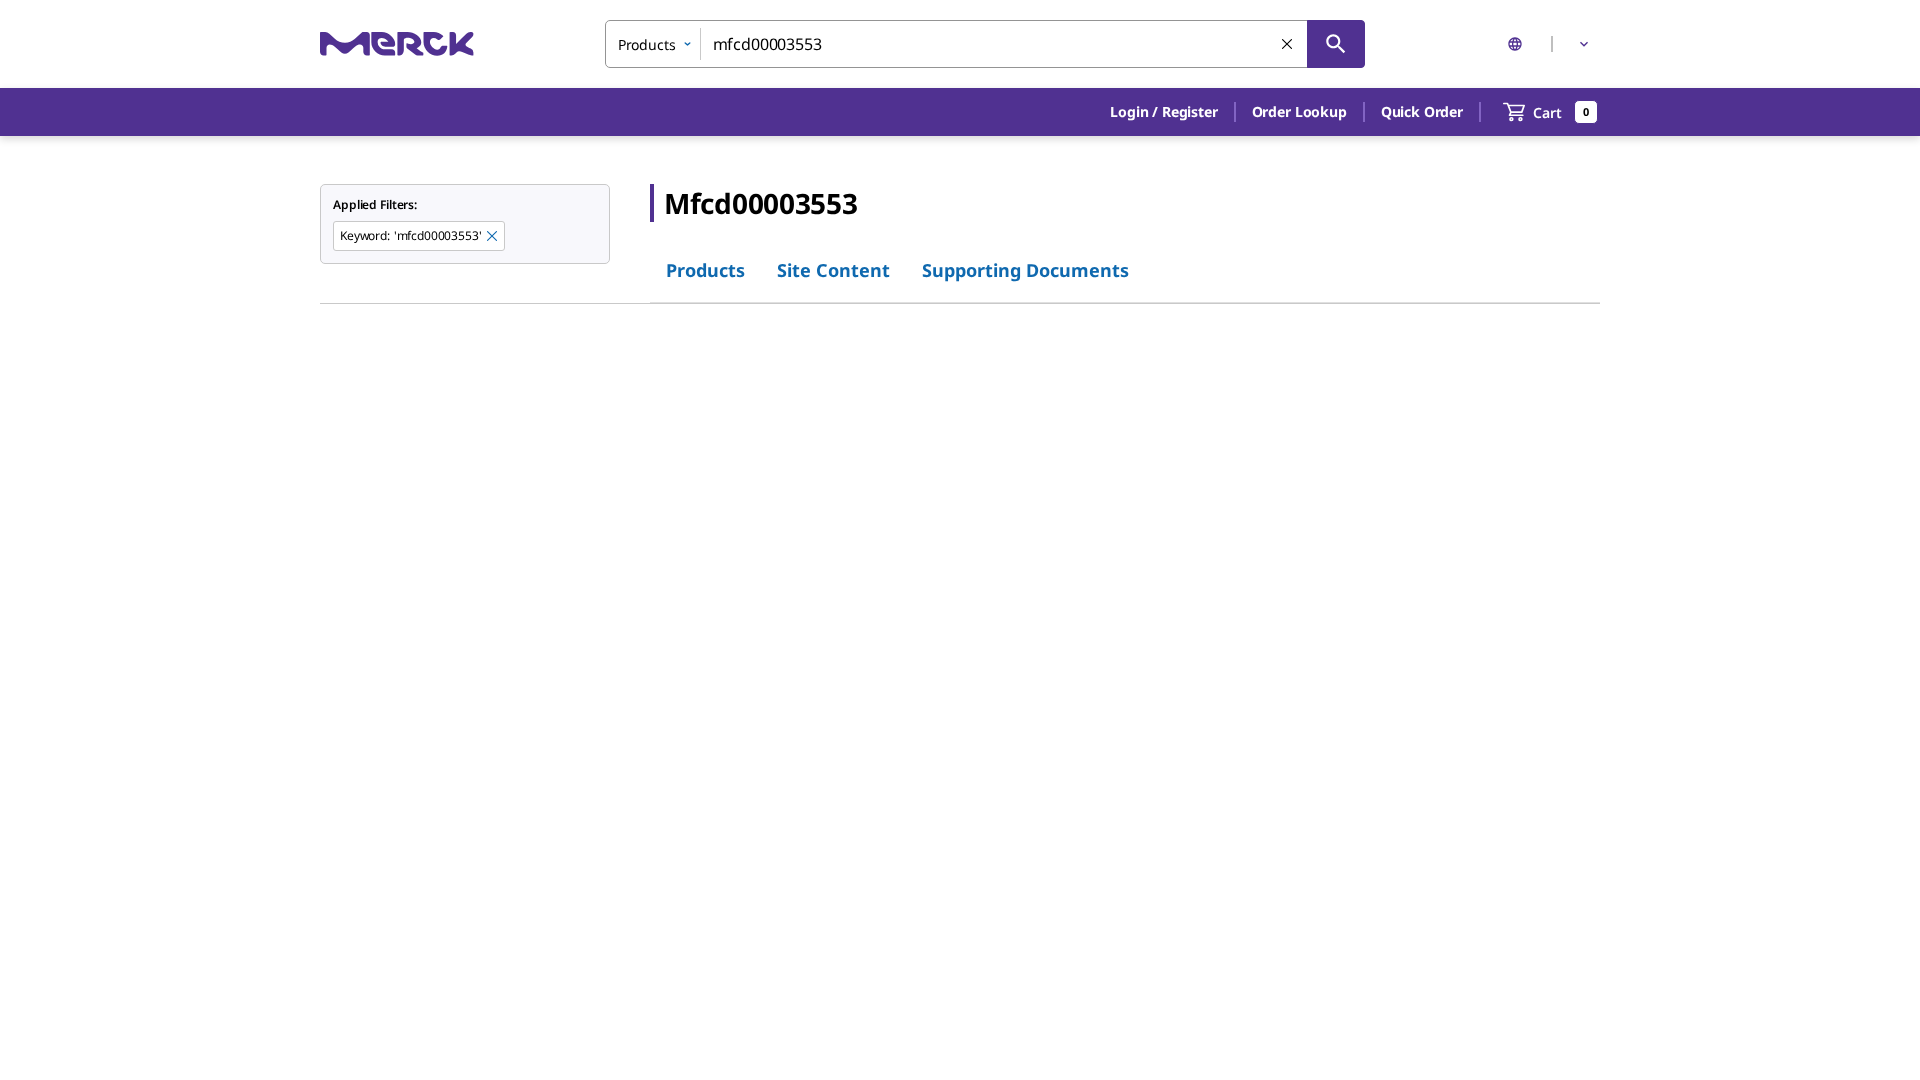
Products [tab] (705, 270)
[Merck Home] (397, 43)
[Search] (1336, 44)
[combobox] (985, 44)
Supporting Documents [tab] (1025, 270)
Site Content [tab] (833, 270)
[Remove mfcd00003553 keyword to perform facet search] (493, 237)
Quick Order (1422, 111)
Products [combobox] (647, 44)
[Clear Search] (1288, 45)
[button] (1163, 112)
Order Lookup (1299, 111)
